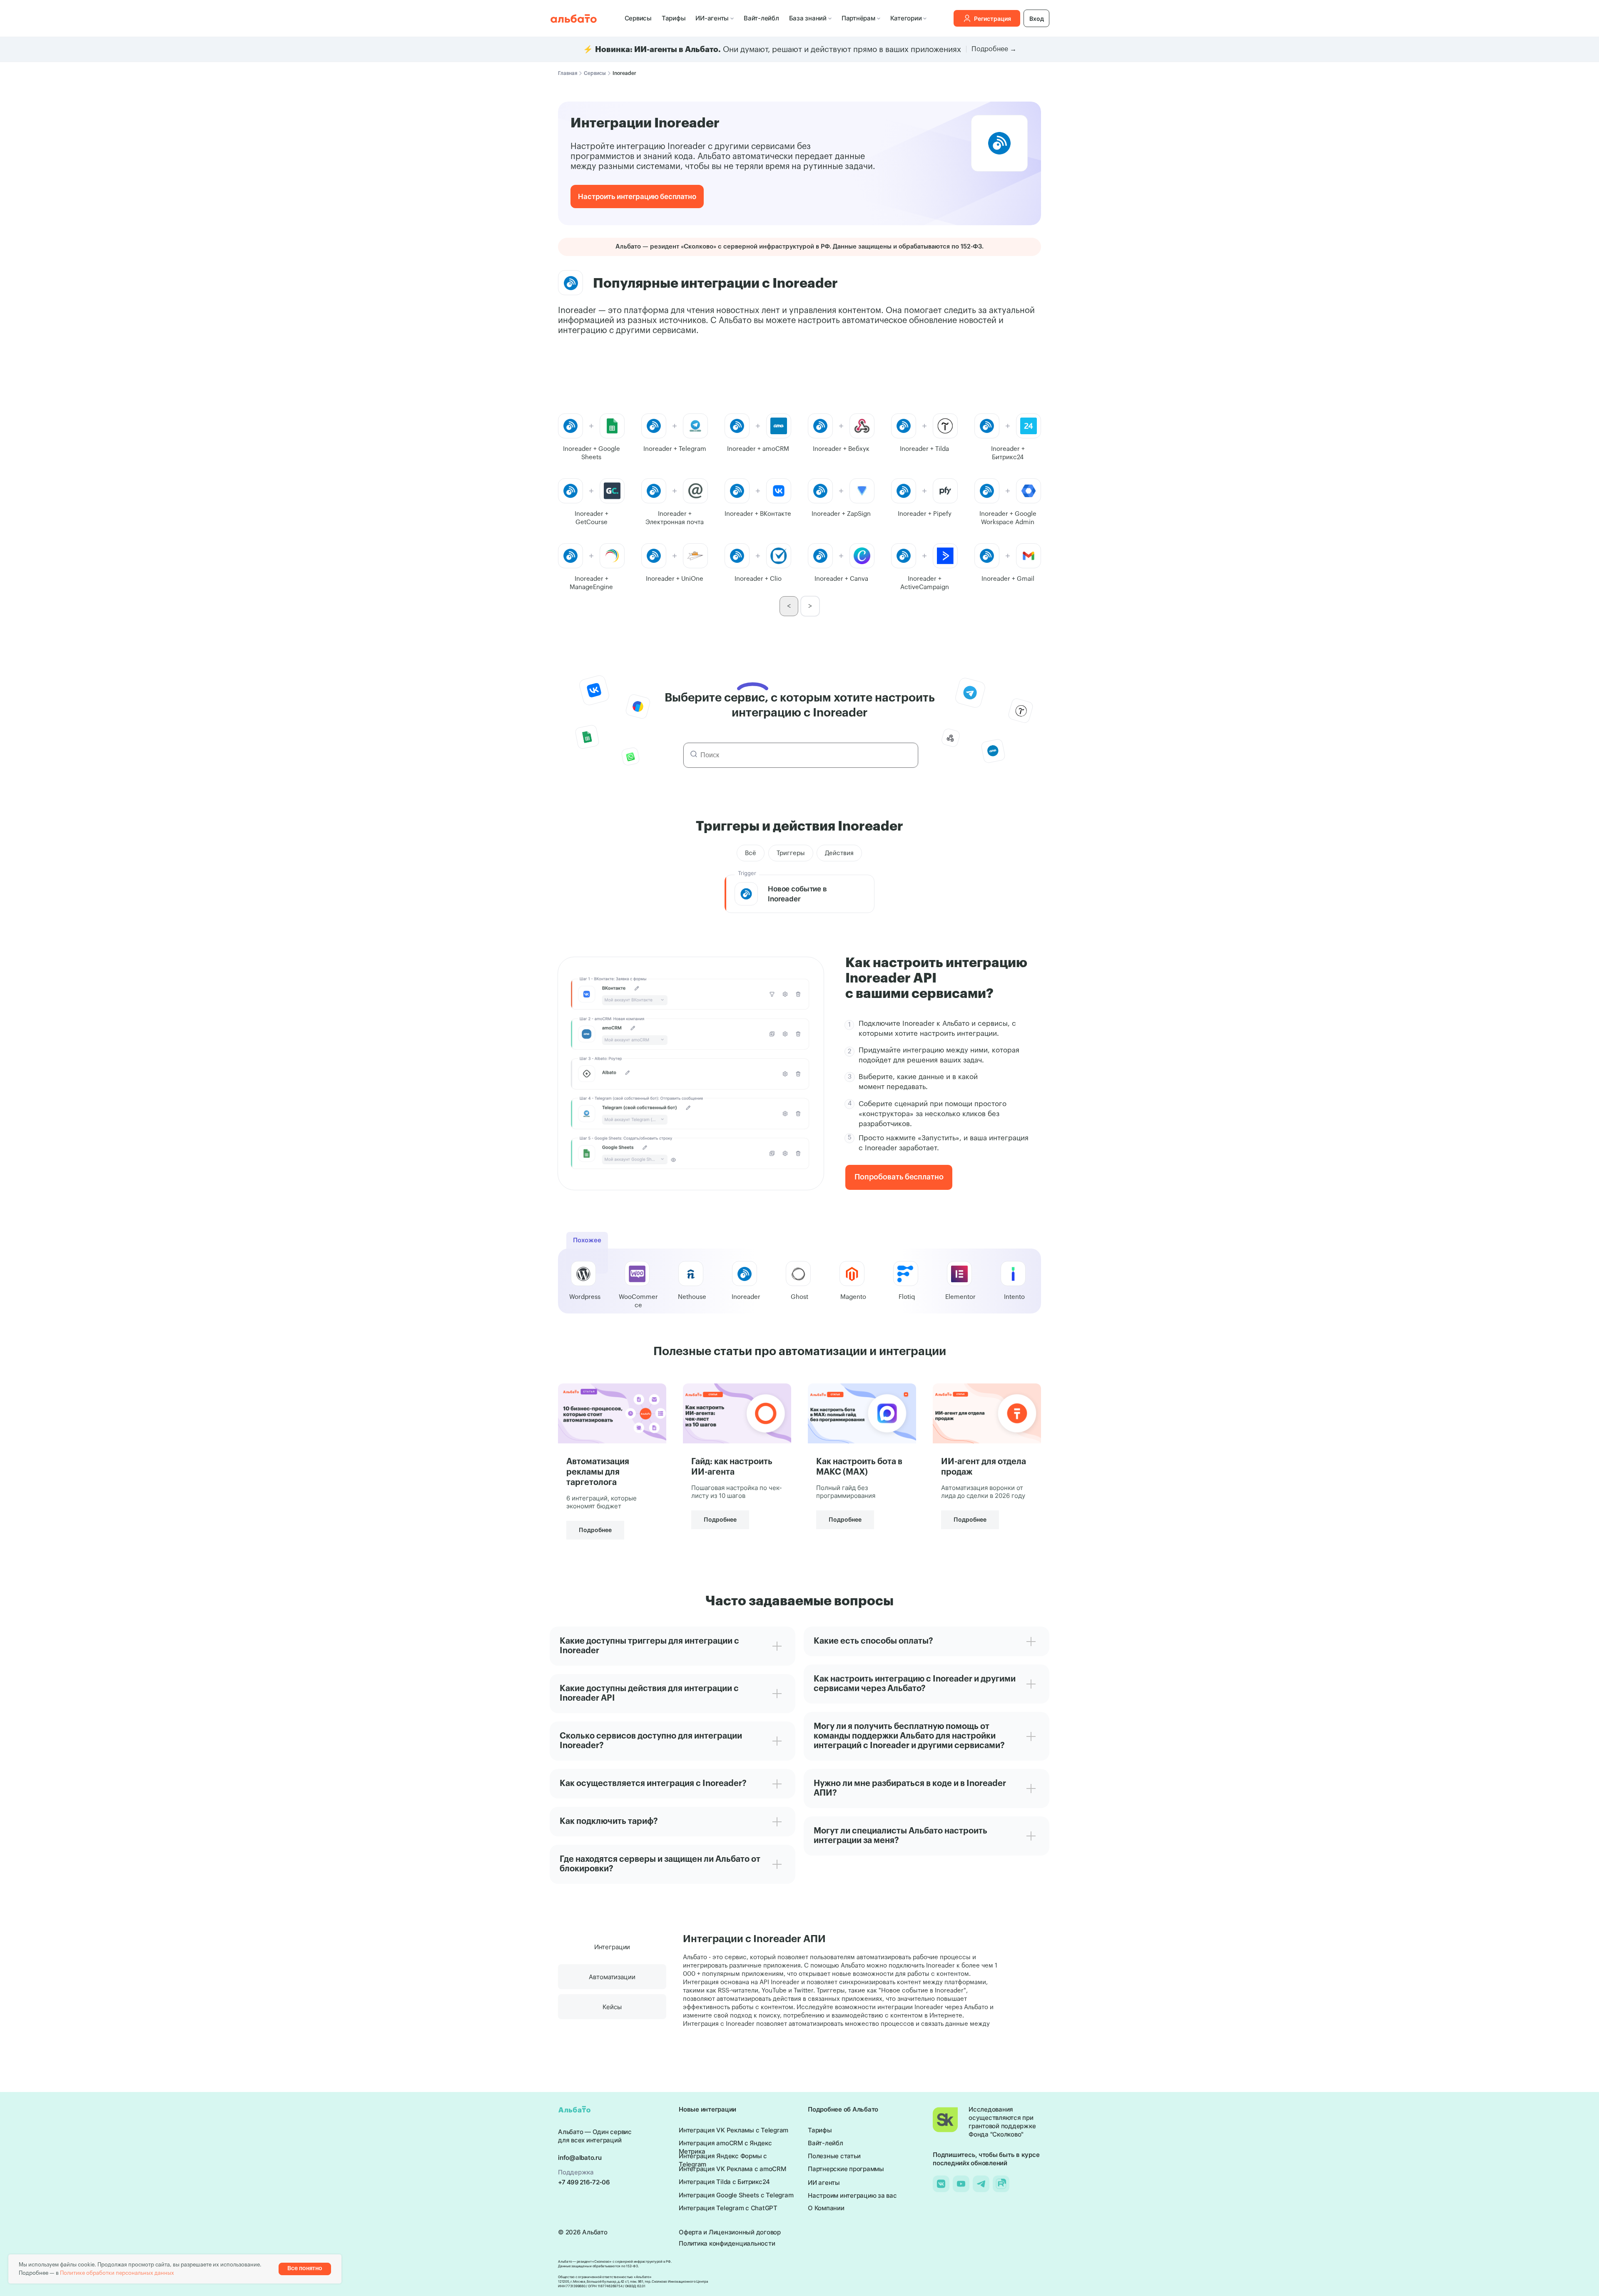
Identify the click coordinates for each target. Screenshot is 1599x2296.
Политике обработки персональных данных (117, 2273)
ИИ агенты (824, 2183)
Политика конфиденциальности (727, 2243)
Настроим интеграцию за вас (852, 2195)
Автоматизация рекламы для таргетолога (598, 1472)
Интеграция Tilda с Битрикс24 (724, 2182)
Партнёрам (858, 18)
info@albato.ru (580, 2158)
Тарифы (674, 18)
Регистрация (993, 19)
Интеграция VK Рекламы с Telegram (733, 2130)
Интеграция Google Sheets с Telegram (736, 2195)
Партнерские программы (846, 2169)
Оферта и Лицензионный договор (730, 2232)
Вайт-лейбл (761, 18)
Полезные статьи (834, 2156)
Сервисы (638, 18)
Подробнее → (994, 49)
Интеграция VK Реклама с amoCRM (732, 2169)
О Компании (826, 2208)
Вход (1037, 19)
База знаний (808, 18)
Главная (568, 73)
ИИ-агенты (712, 18)
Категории (906, 18)
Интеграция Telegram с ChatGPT (728, 2208)
